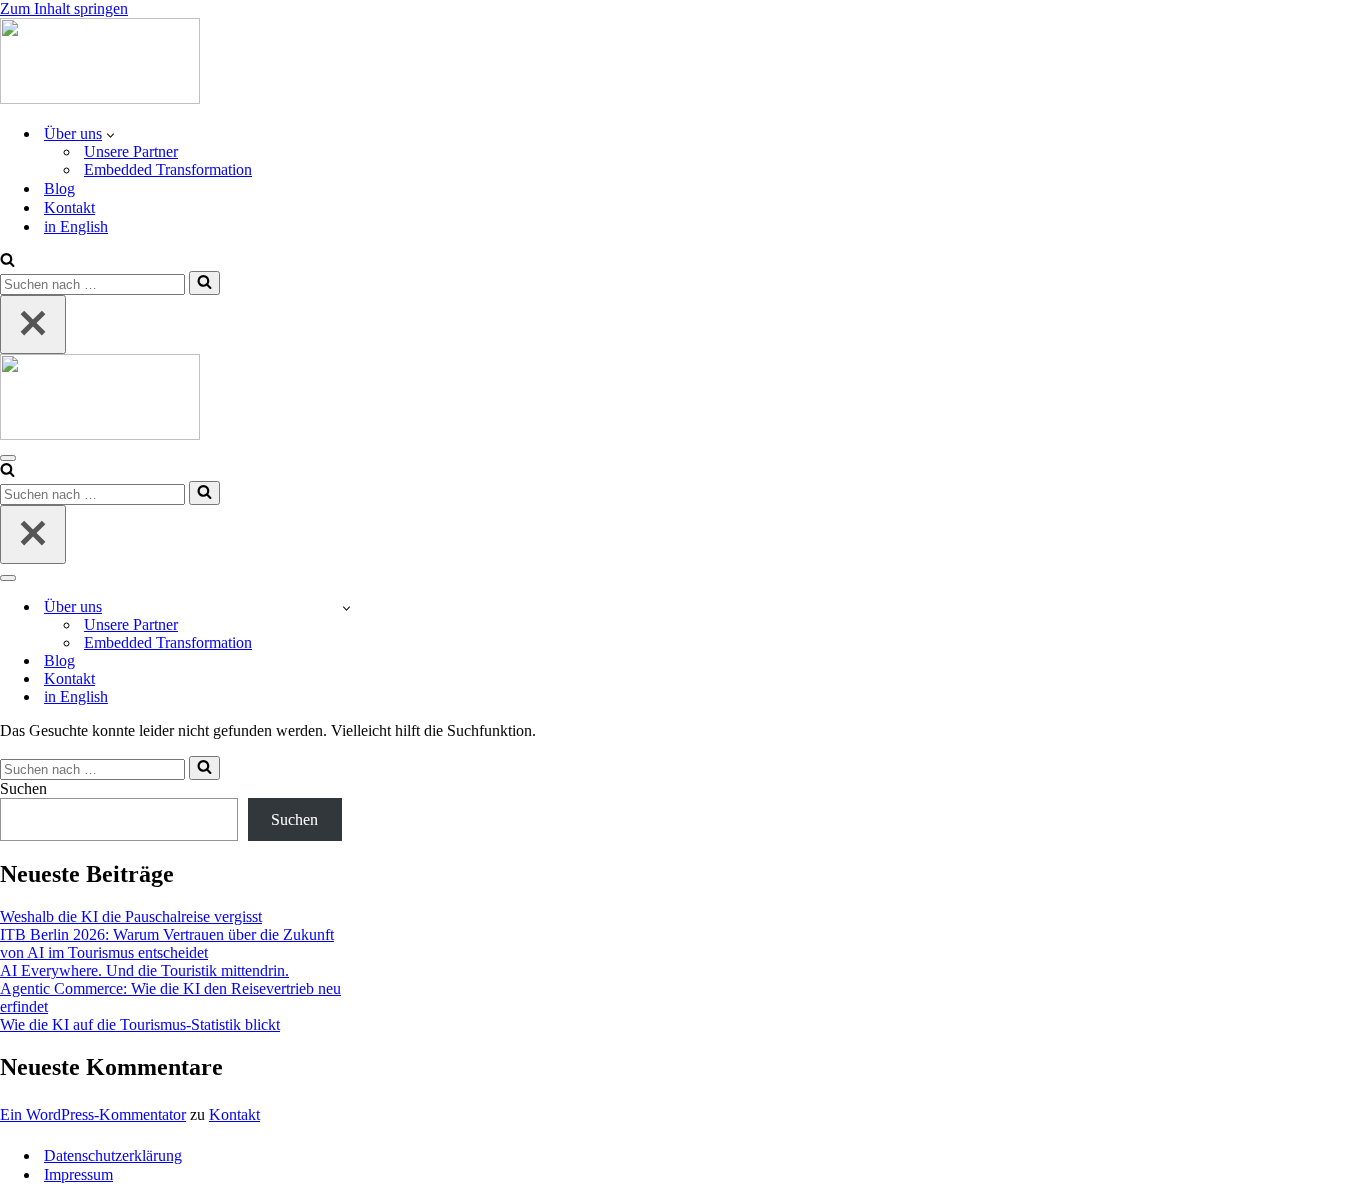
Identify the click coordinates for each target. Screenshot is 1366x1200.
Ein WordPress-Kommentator (93, 1114)
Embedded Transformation (168, 169)
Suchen (23, 788)
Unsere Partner (131, 151)
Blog (59, 188)
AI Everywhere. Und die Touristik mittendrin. (144, 970)
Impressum (78, 1174)
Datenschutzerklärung (113, 1155)
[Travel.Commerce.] (100, 98)
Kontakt (69, 207)
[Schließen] (33, 324)
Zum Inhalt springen (64, 8)
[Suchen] (7, 261)
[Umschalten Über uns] (346, 607)
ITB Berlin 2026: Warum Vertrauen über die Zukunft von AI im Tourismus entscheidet (167, 943)
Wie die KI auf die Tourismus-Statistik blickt (140, 1024)
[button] (110, 134)
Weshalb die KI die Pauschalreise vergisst (131, 916)
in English (76, 226)
